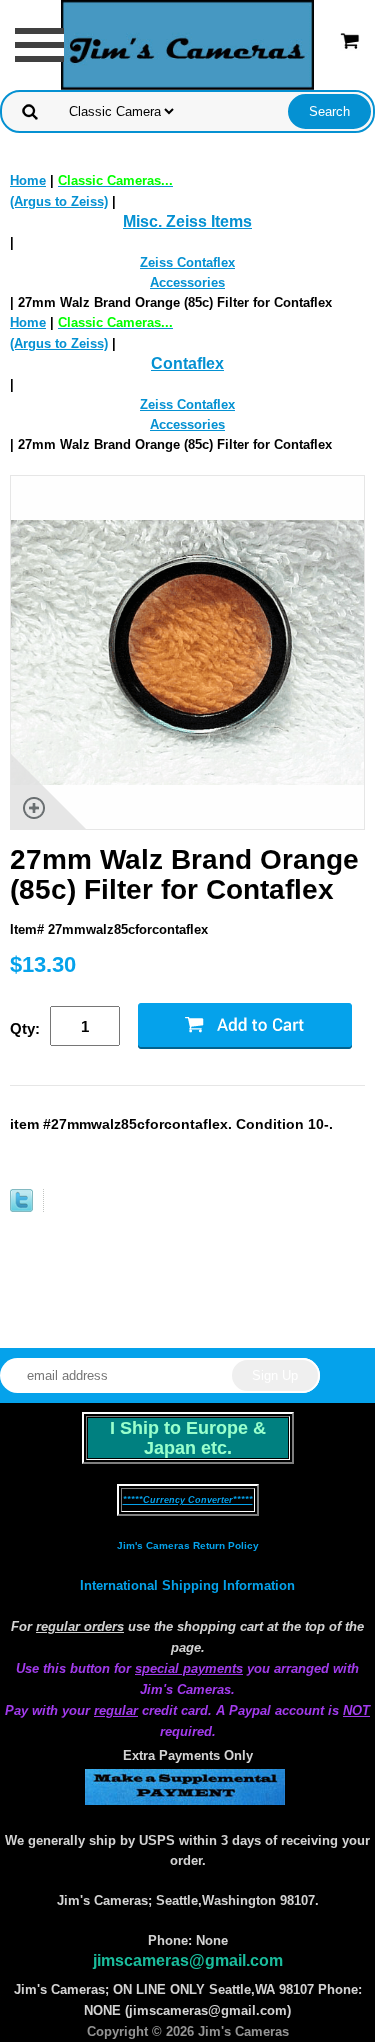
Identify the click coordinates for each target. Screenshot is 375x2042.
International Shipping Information (187, 1585)
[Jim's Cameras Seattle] (188, 43)
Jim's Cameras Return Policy (188, 1545)
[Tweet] (21, 1207)
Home (28, 180)
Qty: (25, 1028)
